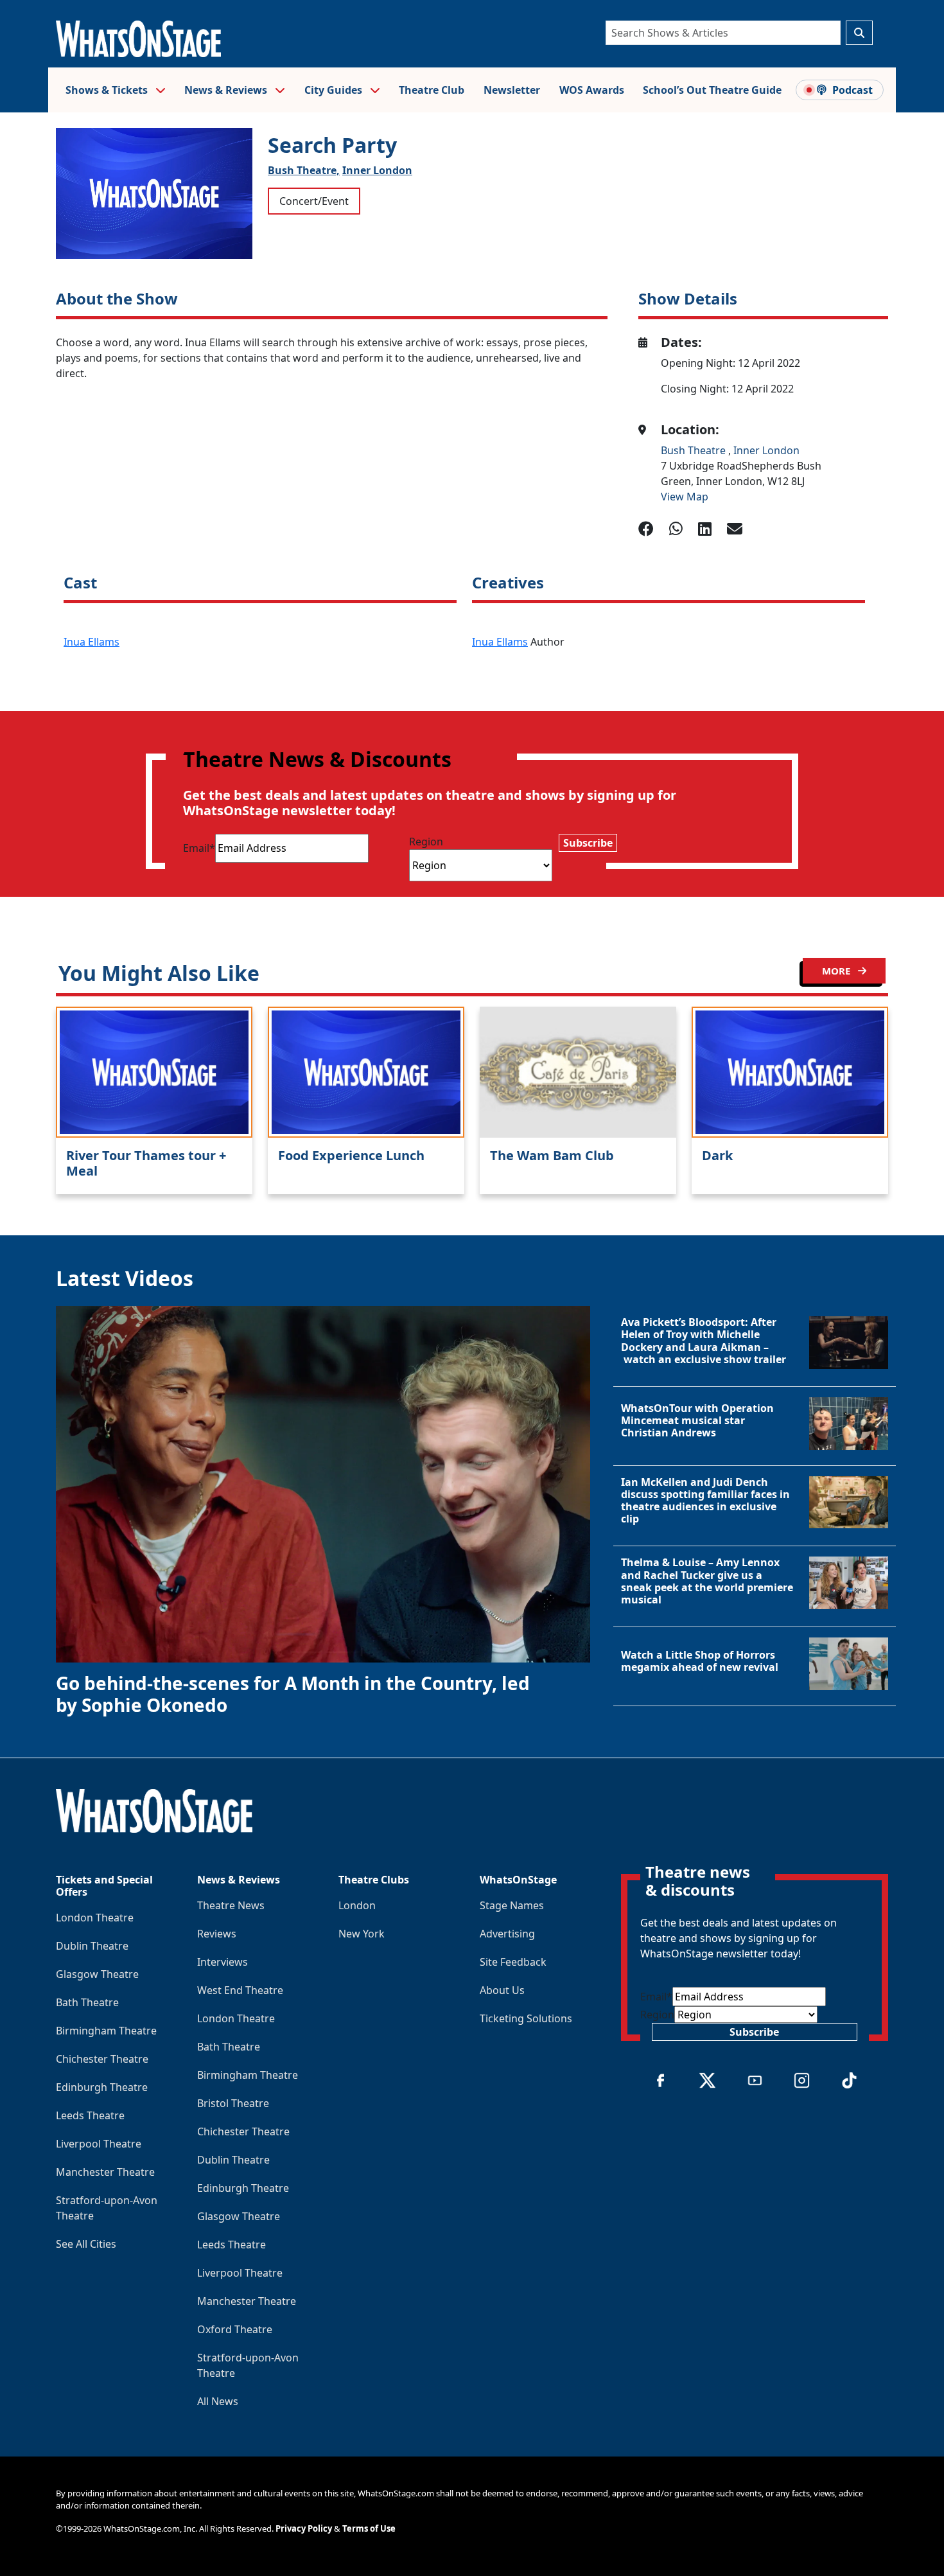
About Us (502, 1990)
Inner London (377, 170)
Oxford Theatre (235, 2329)
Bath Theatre (87, 2002)
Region (426, 842)
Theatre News (231, 1905)
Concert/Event (314, 201)
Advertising (507, 1934)
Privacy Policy (304, 2528)
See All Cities (86, 2244)
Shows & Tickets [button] (108, 90)
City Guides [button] (335, 90)
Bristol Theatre (233, 2103)
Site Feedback (513, 1962)
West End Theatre (240, 1990)
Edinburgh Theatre (102, 2087)
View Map (685, 497)
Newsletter (512, 90)
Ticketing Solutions (526, 2018)
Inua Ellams (92, 642)
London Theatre (95, 1918)
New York (362, 1934)
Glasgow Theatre (97, 1974)
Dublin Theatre (92, 1946)
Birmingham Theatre (106, 2031)
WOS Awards (592, 90)
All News (218, 2401)
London (357, 1905)
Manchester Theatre (105, 2172)
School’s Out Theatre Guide (712, 90)
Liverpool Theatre (99, 2144)
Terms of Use (369, 2528)
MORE (837, 971)
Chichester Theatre (102, 2059)
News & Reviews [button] (227, 90)
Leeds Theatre (90, 2115)
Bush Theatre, (304, 170)
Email (199, 848)
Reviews (217, 1934)
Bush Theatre (695, 450)
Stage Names (512, 1905)
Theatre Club (432, 90)
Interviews (223, 1962)
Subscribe (588, 843)
